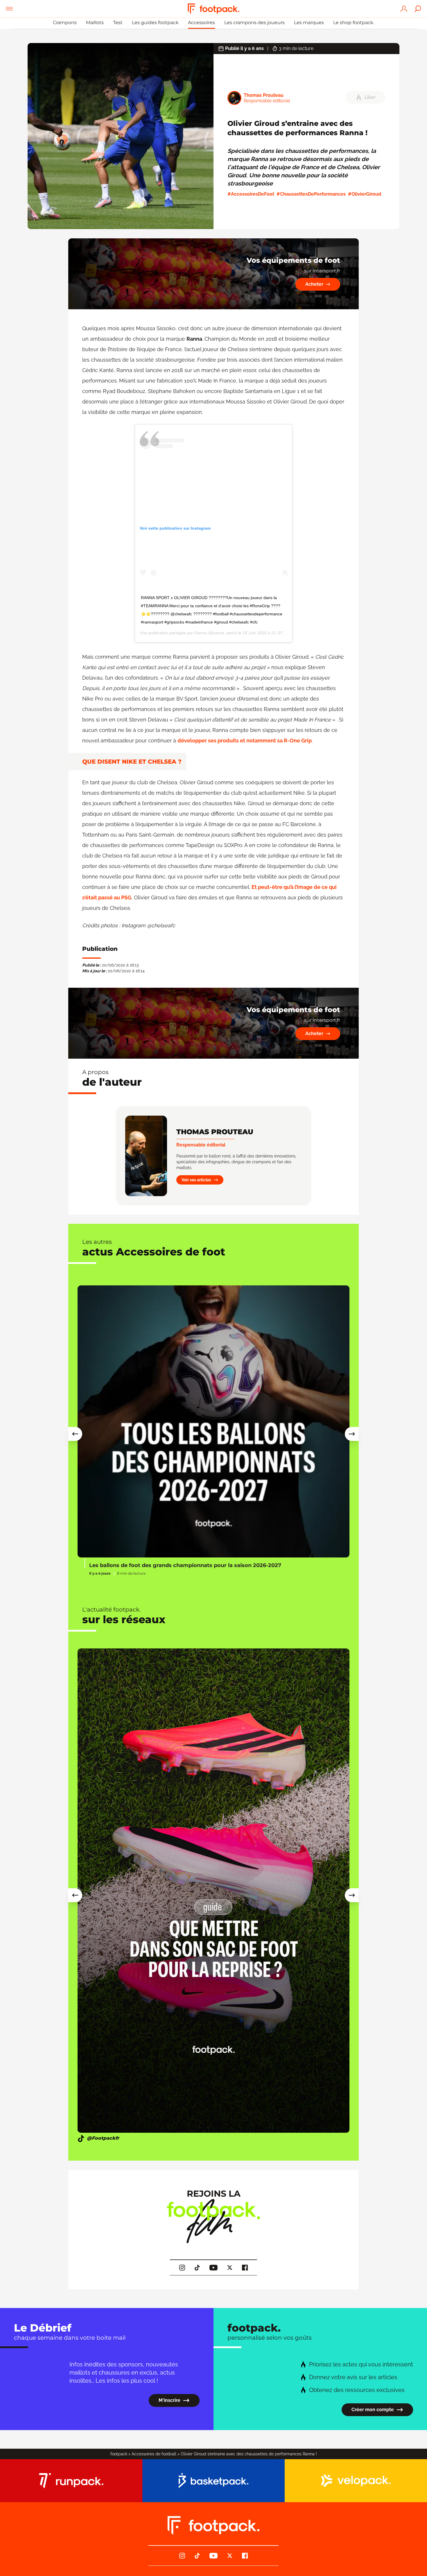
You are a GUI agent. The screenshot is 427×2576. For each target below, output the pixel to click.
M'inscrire (169, 2400)
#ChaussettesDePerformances (311, 194)
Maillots (95, 23)
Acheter (314, 284)
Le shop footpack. (354, 23)
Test (118, 23)
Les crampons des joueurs (254, 23)
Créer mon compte (373, 2410)
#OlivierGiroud (365, 194)
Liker (370, 97)
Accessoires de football (154, 2454)
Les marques (309, 23)
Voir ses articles (196, 1180)
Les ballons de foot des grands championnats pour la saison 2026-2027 (185, 1565)
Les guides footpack (155, 23)
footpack (119, 2454)
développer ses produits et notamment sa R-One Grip (245, 741)
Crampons (65, 23)
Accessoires (201, 23)
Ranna (200, 633)
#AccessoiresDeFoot (251, 194)
